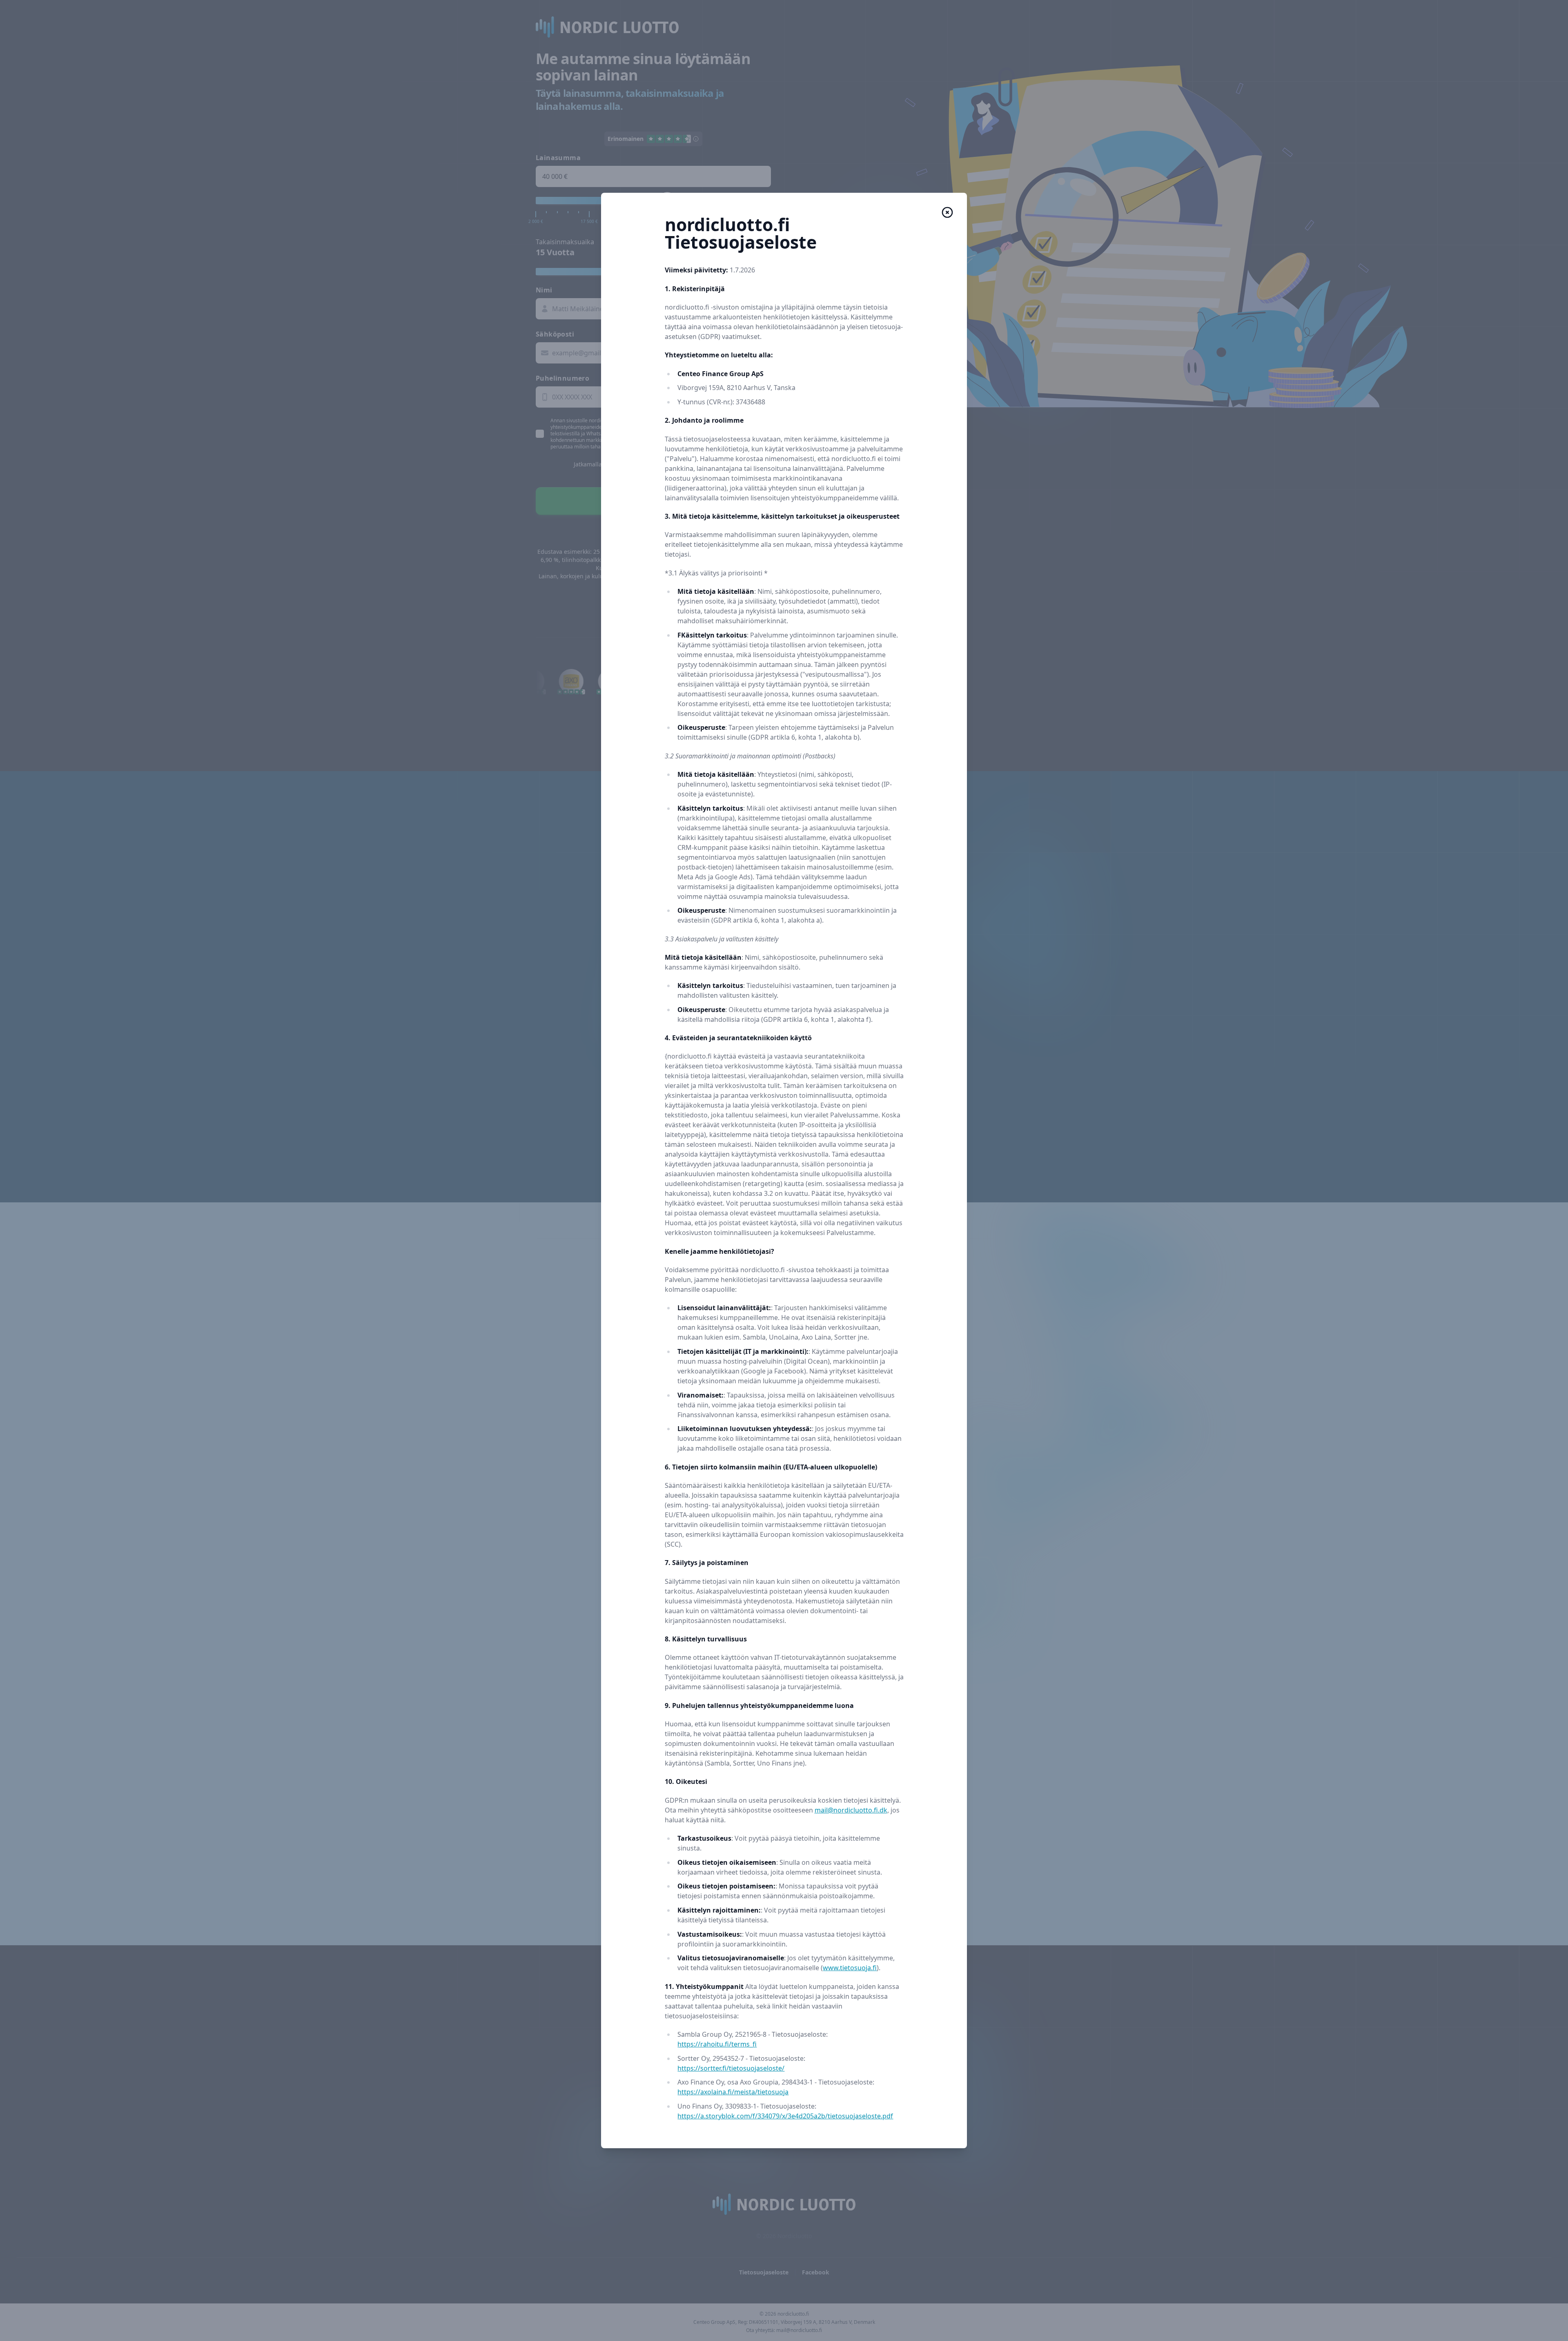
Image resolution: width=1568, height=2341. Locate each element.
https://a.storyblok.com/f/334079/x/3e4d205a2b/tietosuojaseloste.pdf (785, 2116)
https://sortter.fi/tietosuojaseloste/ (731, 2068)
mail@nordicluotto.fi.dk (851, 1810)
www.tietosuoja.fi (850, 1968)
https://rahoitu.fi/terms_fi (717, 2044)
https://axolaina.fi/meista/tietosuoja (733, 2092)
